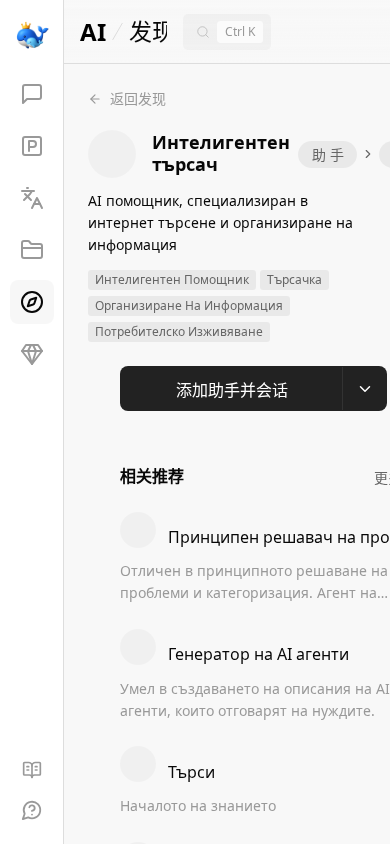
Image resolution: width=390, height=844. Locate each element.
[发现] (32, 302)
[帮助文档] (32, 770)
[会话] (32, 94)
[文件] (32, 250)
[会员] (32, 354)
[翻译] (32, 198)
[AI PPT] (32, 146)
